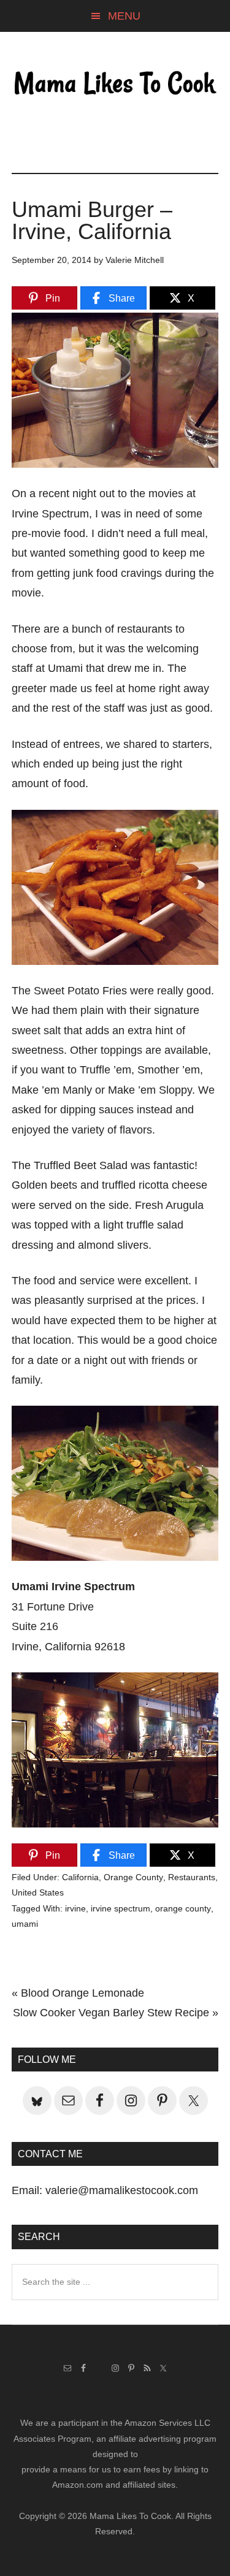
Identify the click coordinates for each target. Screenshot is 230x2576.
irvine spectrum (121, 1908)
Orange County (133, 1877)
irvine (75, 1908)
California (80, 1877)
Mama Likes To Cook (115, 84)
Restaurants (192, 1877)
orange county (183, 1908)
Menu (124, 16)
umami (25, 1924)
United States (38, 1892)
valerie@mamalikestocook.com (122, 2190)
